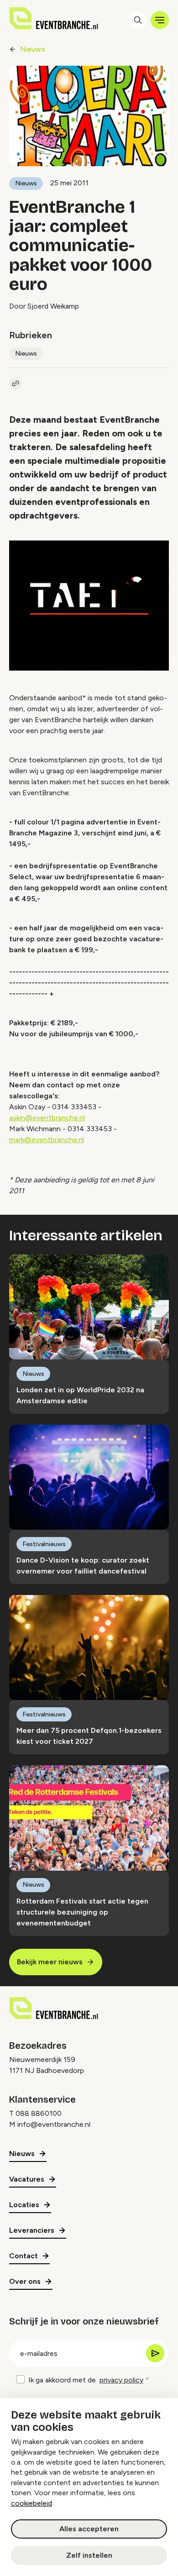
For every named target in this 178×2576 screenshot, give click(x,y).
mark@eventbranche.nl (47, 1140)
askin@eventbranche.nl (47, 1118)
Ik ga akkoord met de (86, 2380)
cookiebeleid (31, 2503)
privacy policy (121, 2380)
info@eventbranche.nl (54, 2124)
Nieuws (33, 49)
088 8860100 (39, 2113)
